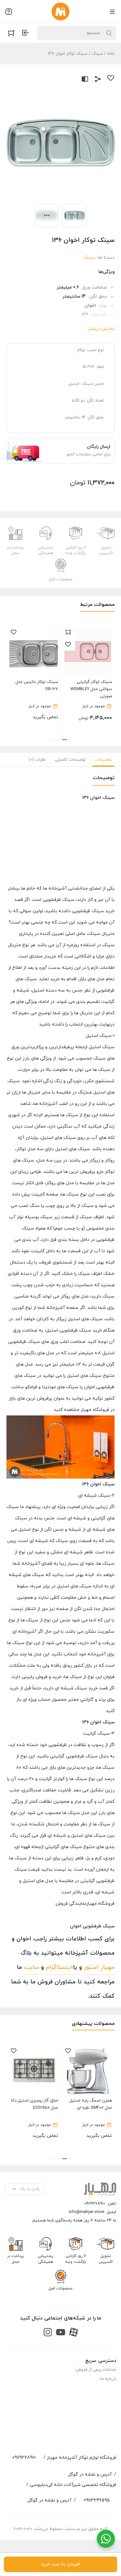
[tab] (103, 760)
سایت (31, 1967)
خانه (111, 54)
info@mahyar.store (86, 2212)
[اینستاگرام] (48, 2332)
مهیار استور (99, 1967)
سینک (97, 54)
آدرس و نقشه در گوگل (90, 2474)
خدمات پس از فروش (96, 2370)
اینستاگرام (59, 1967)
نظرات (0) (37, 760)
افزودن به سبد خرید (60, 2564)
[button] (70, 740)
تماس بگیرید (68, 700)
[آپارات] (74, 2332)
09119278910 (95, 2204)
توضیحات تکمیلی (70, 760)
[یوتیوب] (61, 2332)
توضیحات (103, 760)
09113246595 (97, 2500)
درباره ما (108, 2379)
